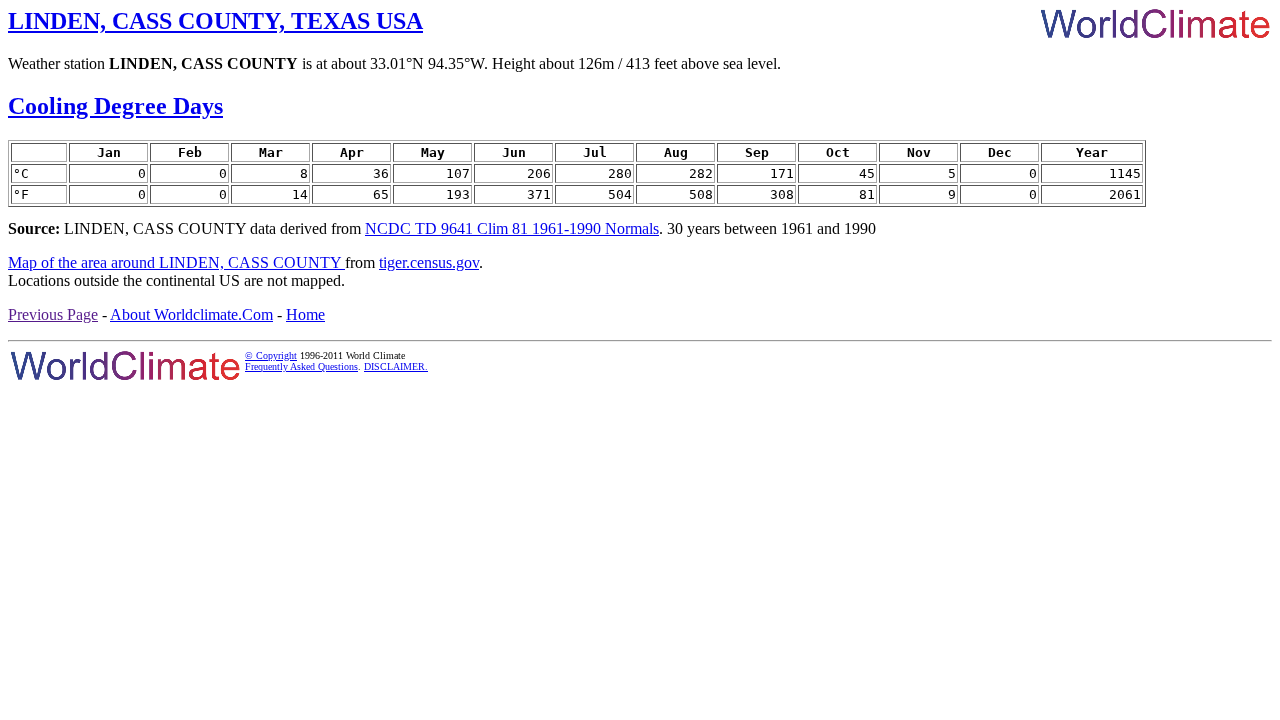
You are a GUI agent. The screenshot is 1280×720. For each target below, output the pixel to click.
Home (305, 314)
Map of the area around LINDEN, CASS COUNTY (176, 262)
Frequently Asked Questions (301, 366)
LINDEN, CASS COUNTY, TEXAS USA (215, 21)
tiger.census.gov (429, 262)
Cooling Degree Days (115, 106)
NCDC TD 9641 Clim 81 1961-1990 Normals (512, 228)
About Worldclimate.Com (191, 314)
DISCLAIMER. (396, 366)
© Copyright (271, 355)
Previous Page (53, 314)
